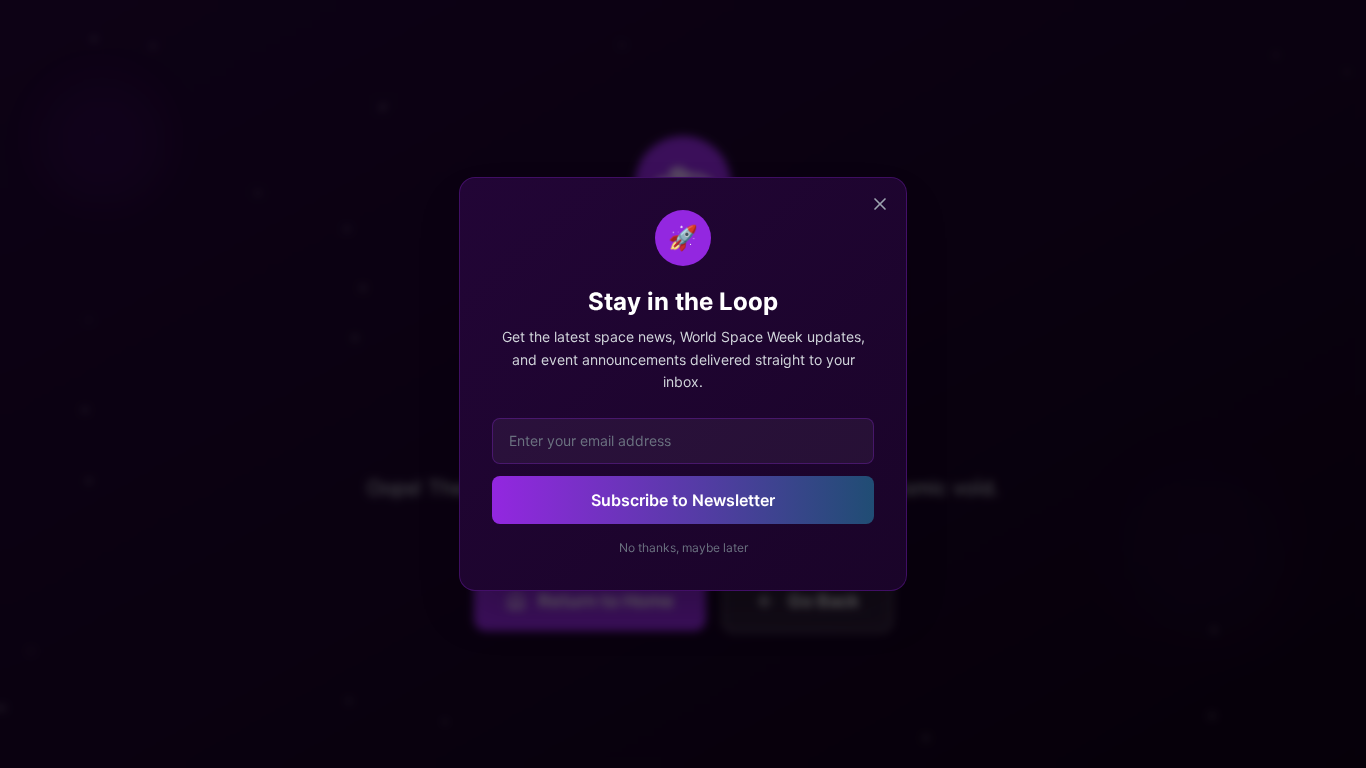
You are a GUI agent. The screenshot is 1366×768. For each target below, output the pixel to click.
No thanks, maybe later (683, 547)
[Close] (880, 204)
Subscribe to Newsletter (683, 500)
